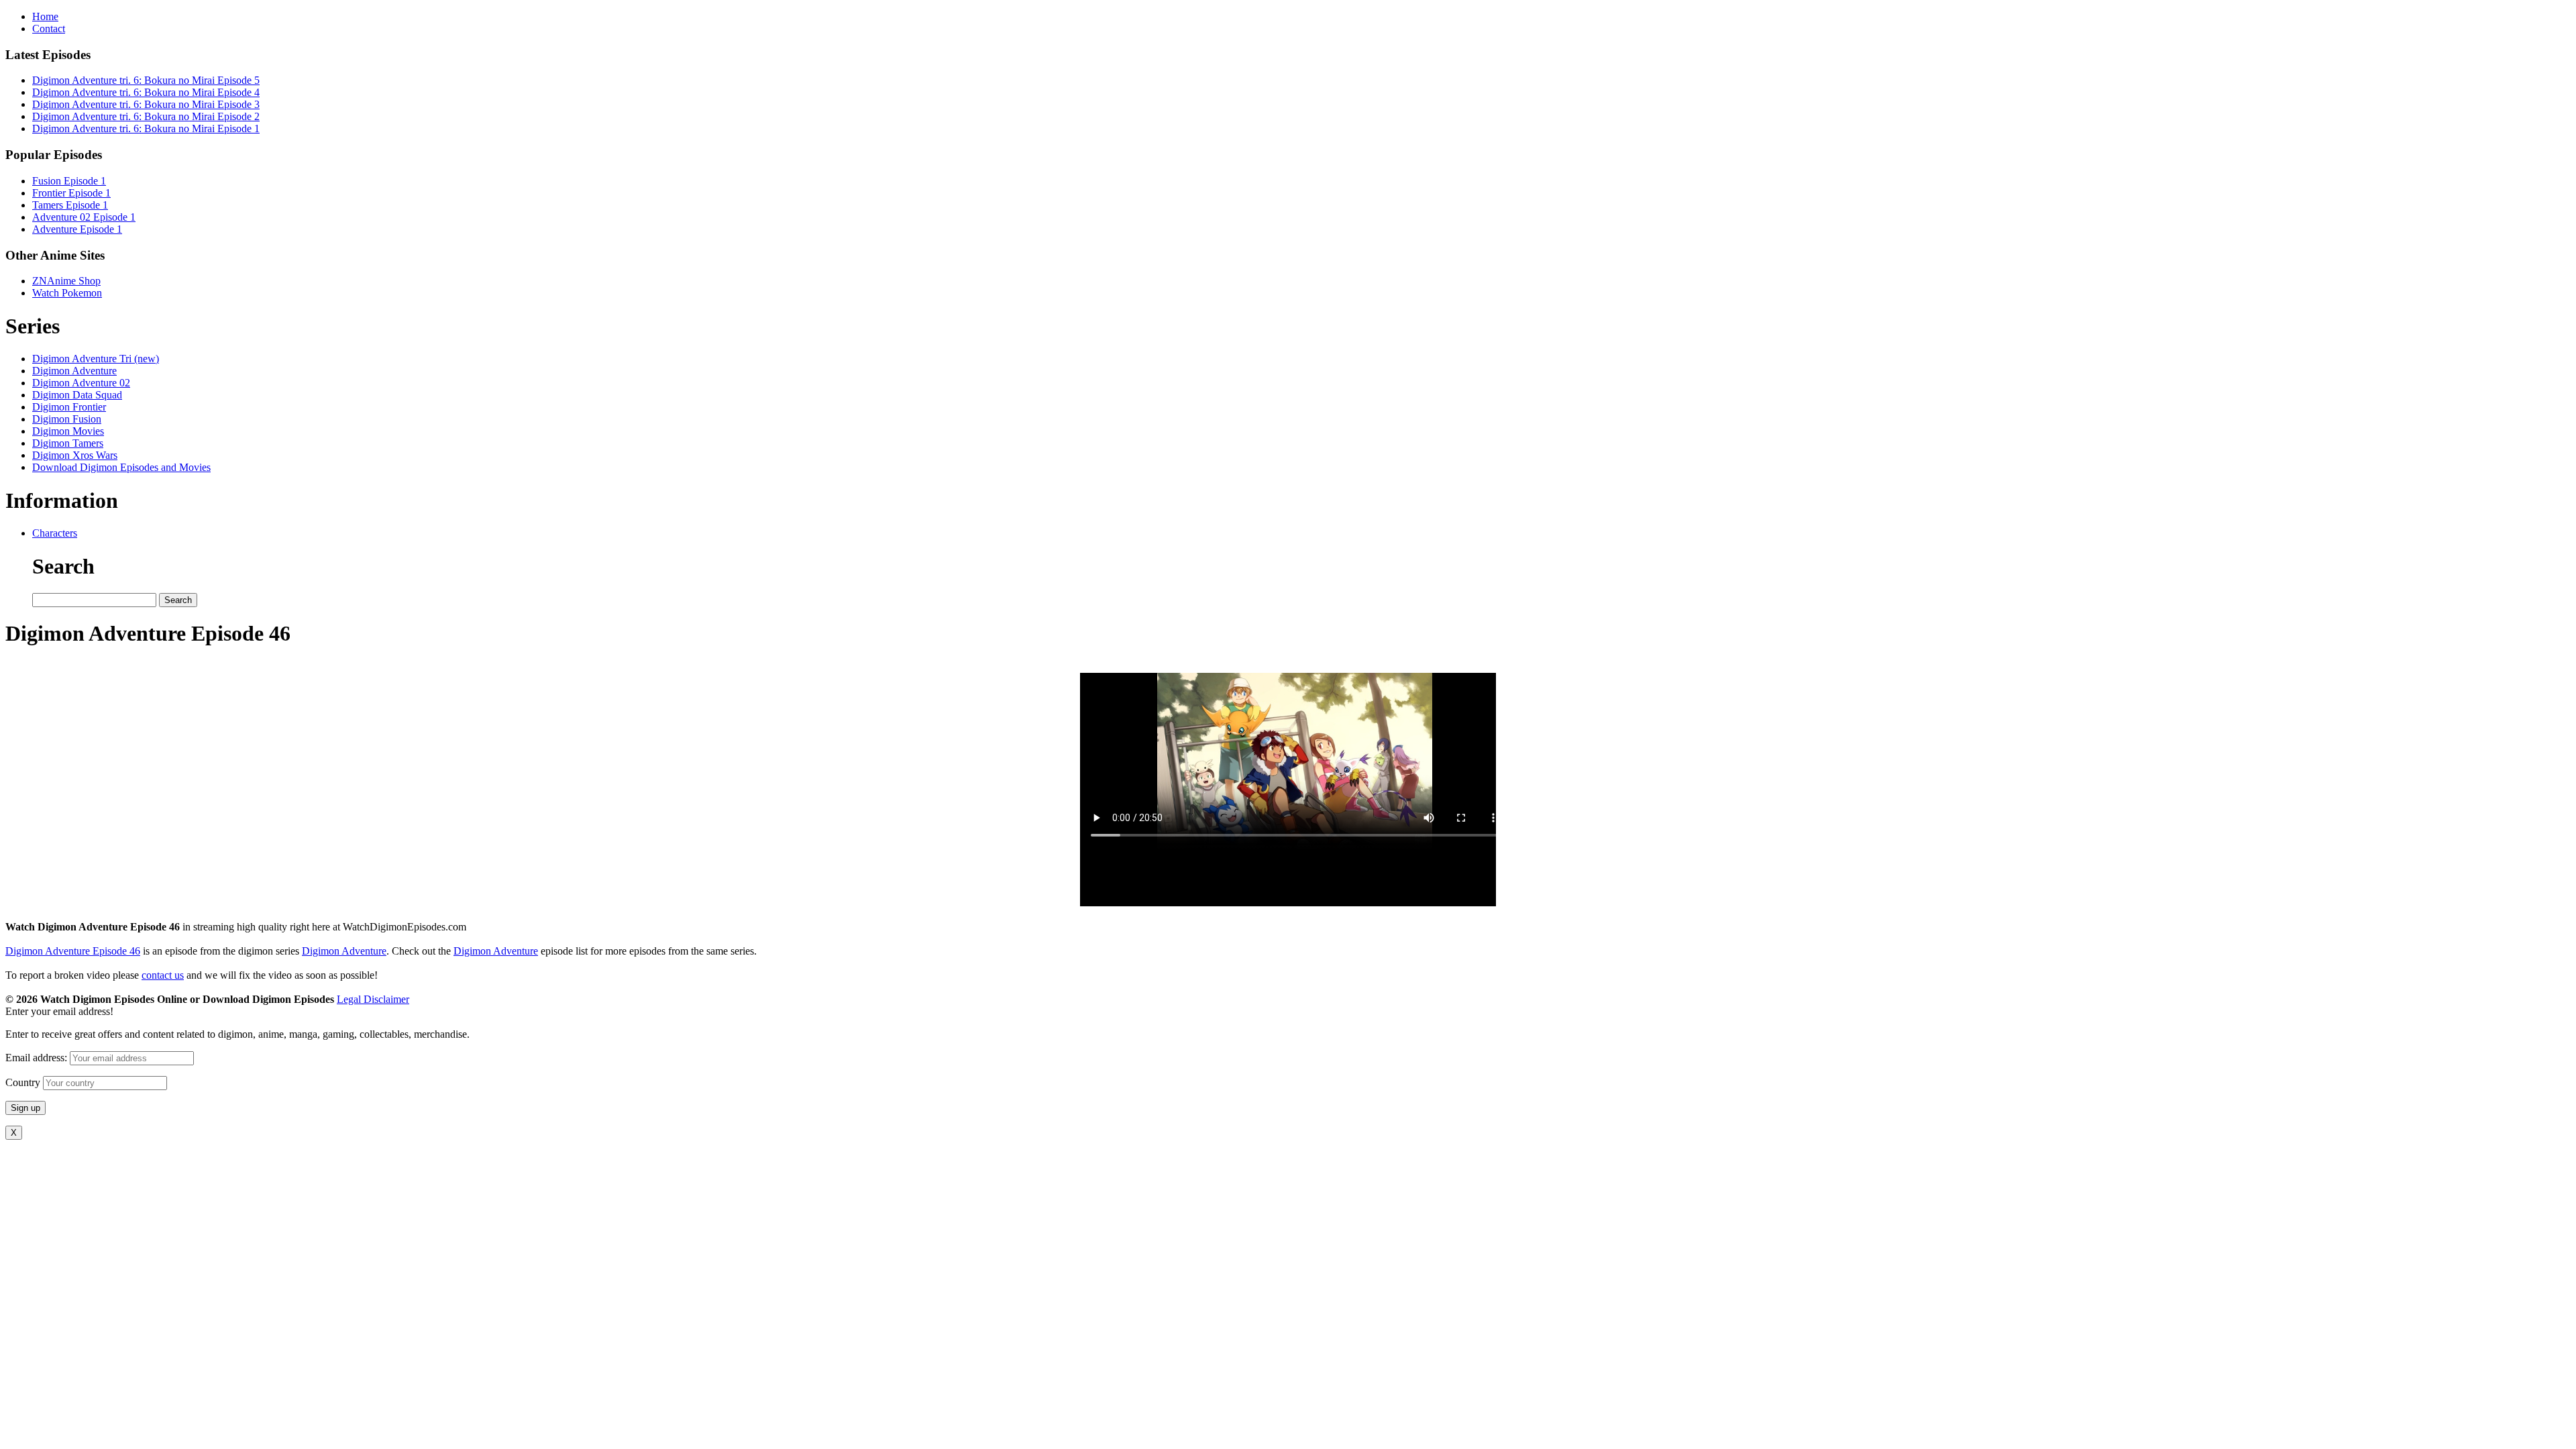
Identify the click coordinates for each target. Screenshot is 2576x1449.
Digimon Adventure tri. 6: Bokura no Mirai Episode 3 (146, 104)
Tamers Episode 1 (70, 205)
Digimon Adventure (74, 371)
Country (23, 1082)
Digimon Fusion (67, 419)
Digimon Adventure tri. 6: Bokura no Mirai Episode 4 (146, 92)
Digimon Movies (68, 431)
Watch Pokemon (67, 293)
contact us (163, 975)
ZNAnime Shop (66, 281)
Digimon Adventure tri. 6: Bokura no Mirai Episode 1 (146, 128)
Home (45, 16)
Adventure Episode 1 (77, 229)
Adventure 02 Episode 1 (84, 217)
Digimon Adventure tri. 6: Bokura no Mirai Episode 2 (146, 116)
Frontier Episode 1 (71, 193)
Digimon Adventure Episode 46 (73, 951)
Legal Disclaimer (373, 999)
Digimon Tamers (68, 443)
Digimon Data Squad (77, 395)
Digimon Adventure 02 (81, 383)
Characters (55, 533)
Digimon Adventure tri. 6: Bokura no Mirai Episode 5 (146, 80)
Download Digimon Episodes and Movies (121, 467)
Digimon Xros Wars (75, 455)
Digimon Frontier (69, 407)
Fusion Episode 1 (69, 181)
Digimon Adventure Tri (96, 359)
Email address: (38, 1058)
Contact (49, 29)
